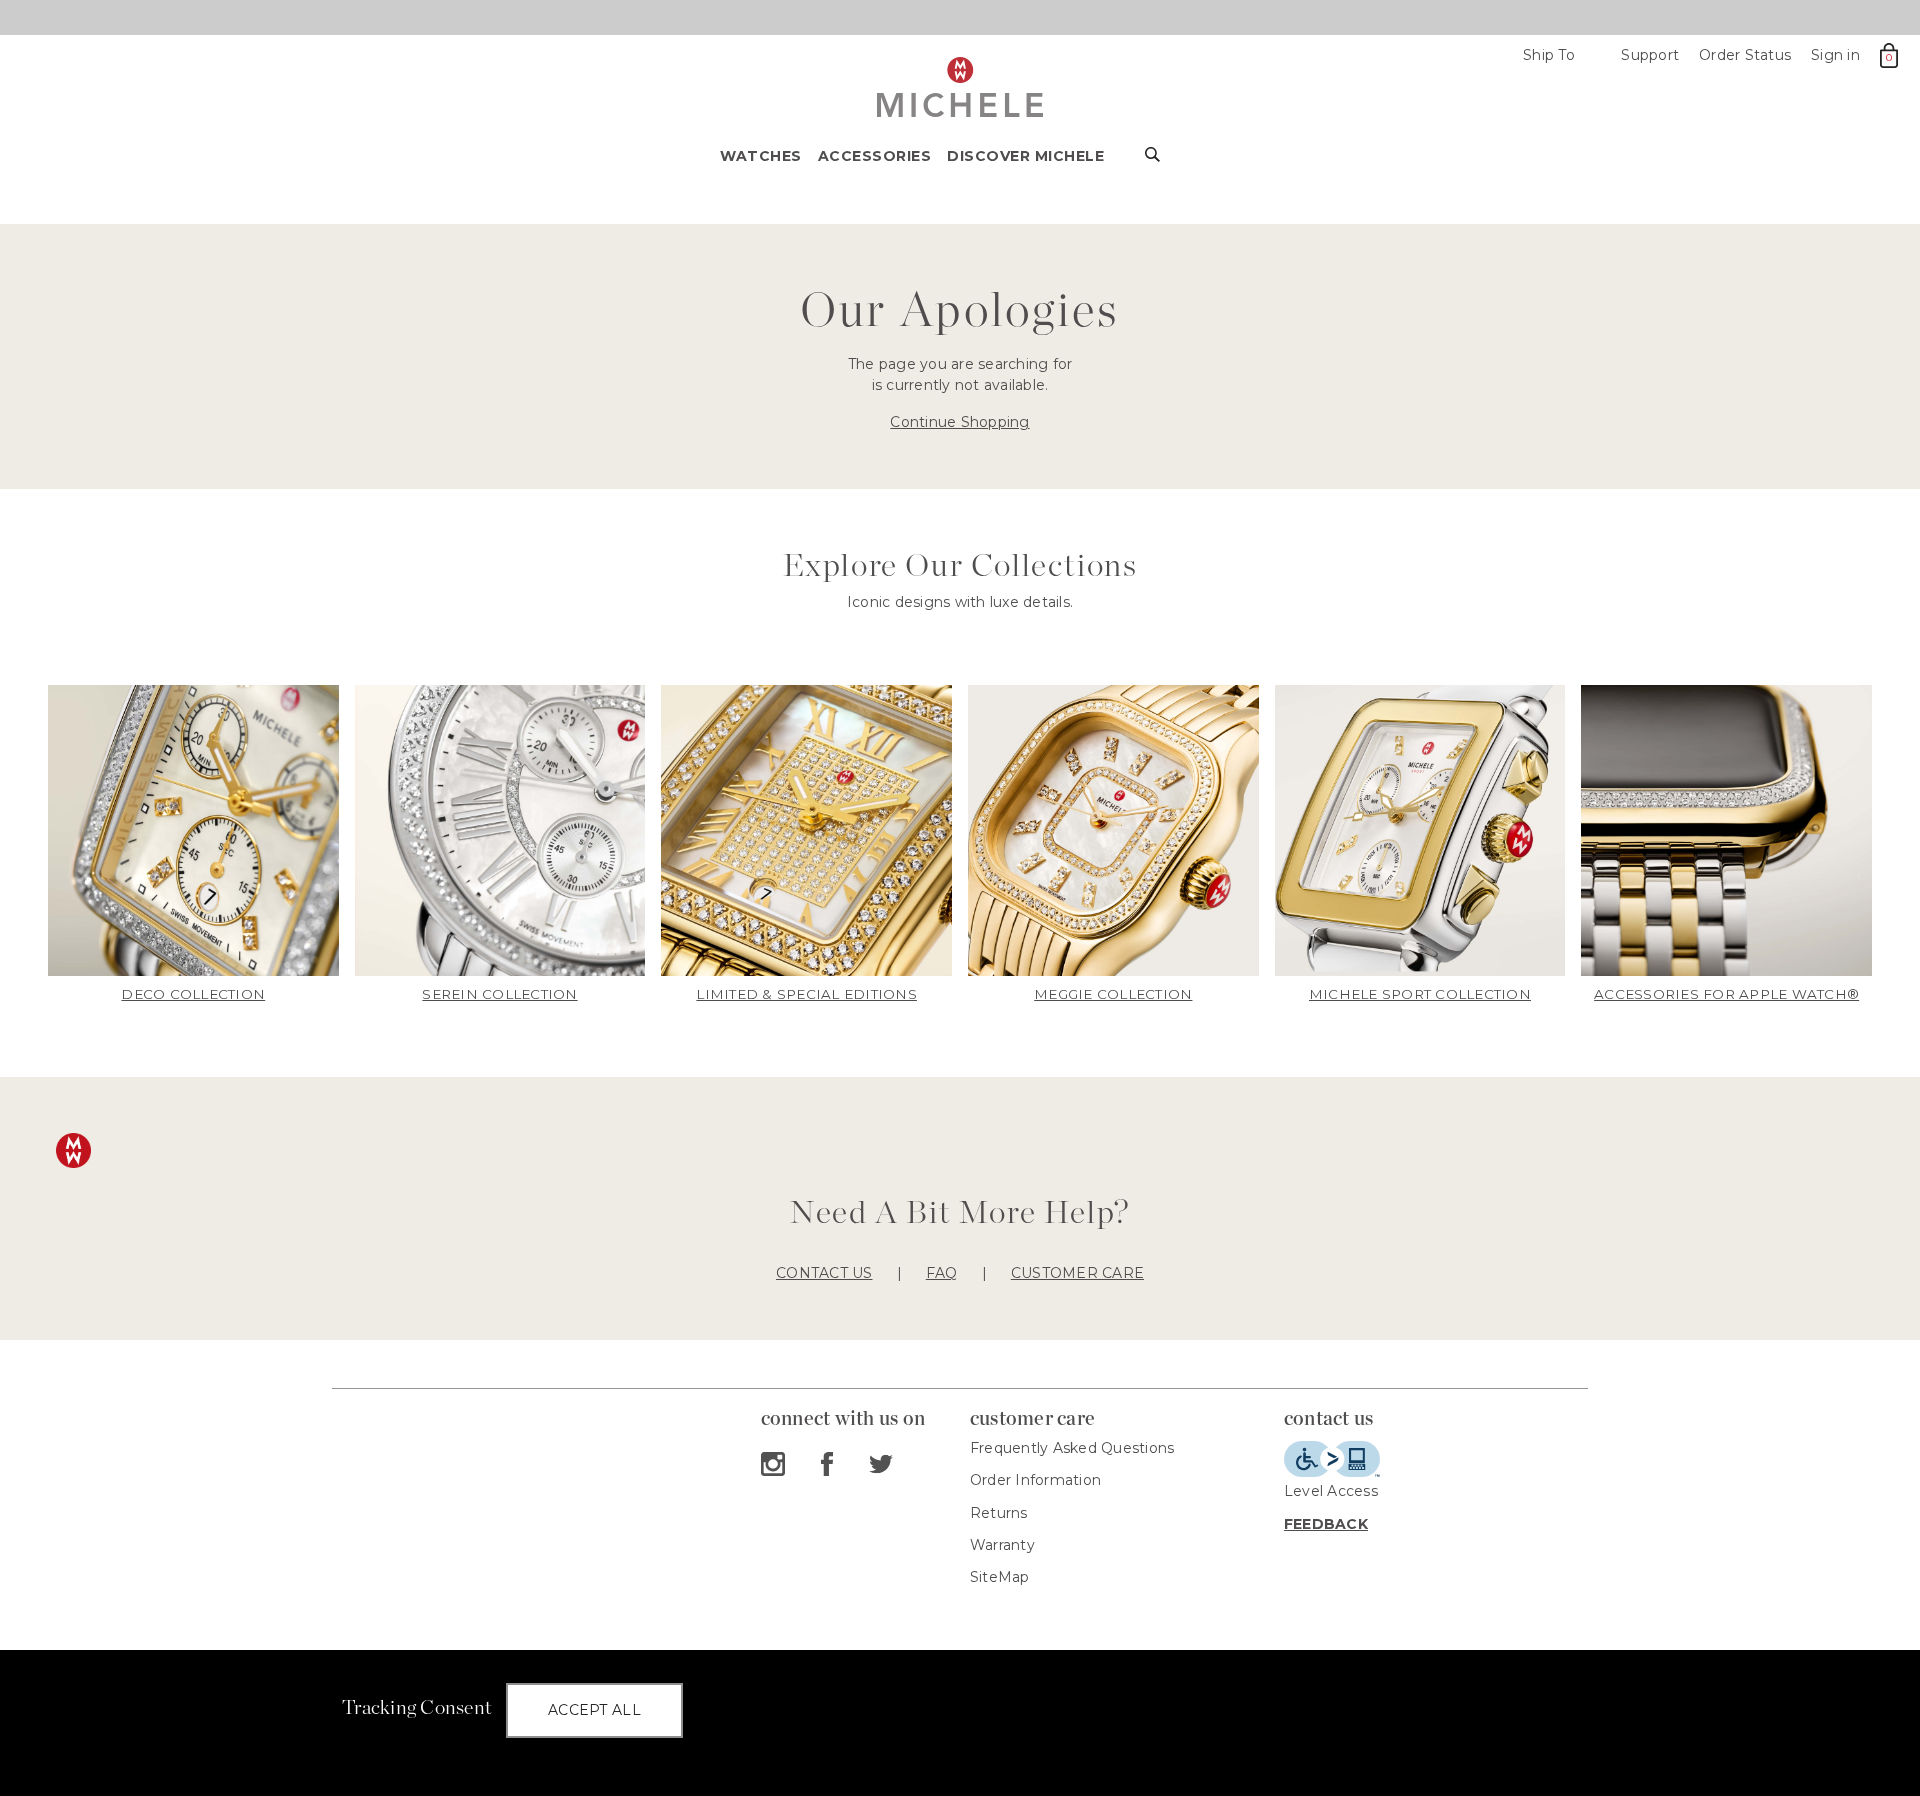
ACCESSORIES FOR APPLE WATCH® (1726, 994)
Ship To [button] (1558, 55)
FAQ (942, 1273)
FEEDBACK (1326, 1524)
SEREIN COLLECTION (499, 994)
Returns (999, 1513)
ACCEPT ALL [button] (594, 1710)
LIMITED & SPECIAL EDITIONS (806, 994)
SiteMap (1000, 1577)
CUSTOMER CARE (1077, 1273)
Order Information (1035, 1480)
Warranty (1002, 1545)
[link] (193, 845)
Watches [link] (761, 156)
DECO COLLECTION (193, 994)
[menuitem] (769, 162)
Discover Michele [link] (1025, 156)
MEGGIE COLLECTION (1113, 994)
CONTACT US (824, 1273)
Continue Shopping (959, 422)
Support (1650, 55)
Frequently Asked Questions (1072, 1448)
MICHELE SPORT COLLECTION (1420, 994)
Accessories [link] (875, 156)
